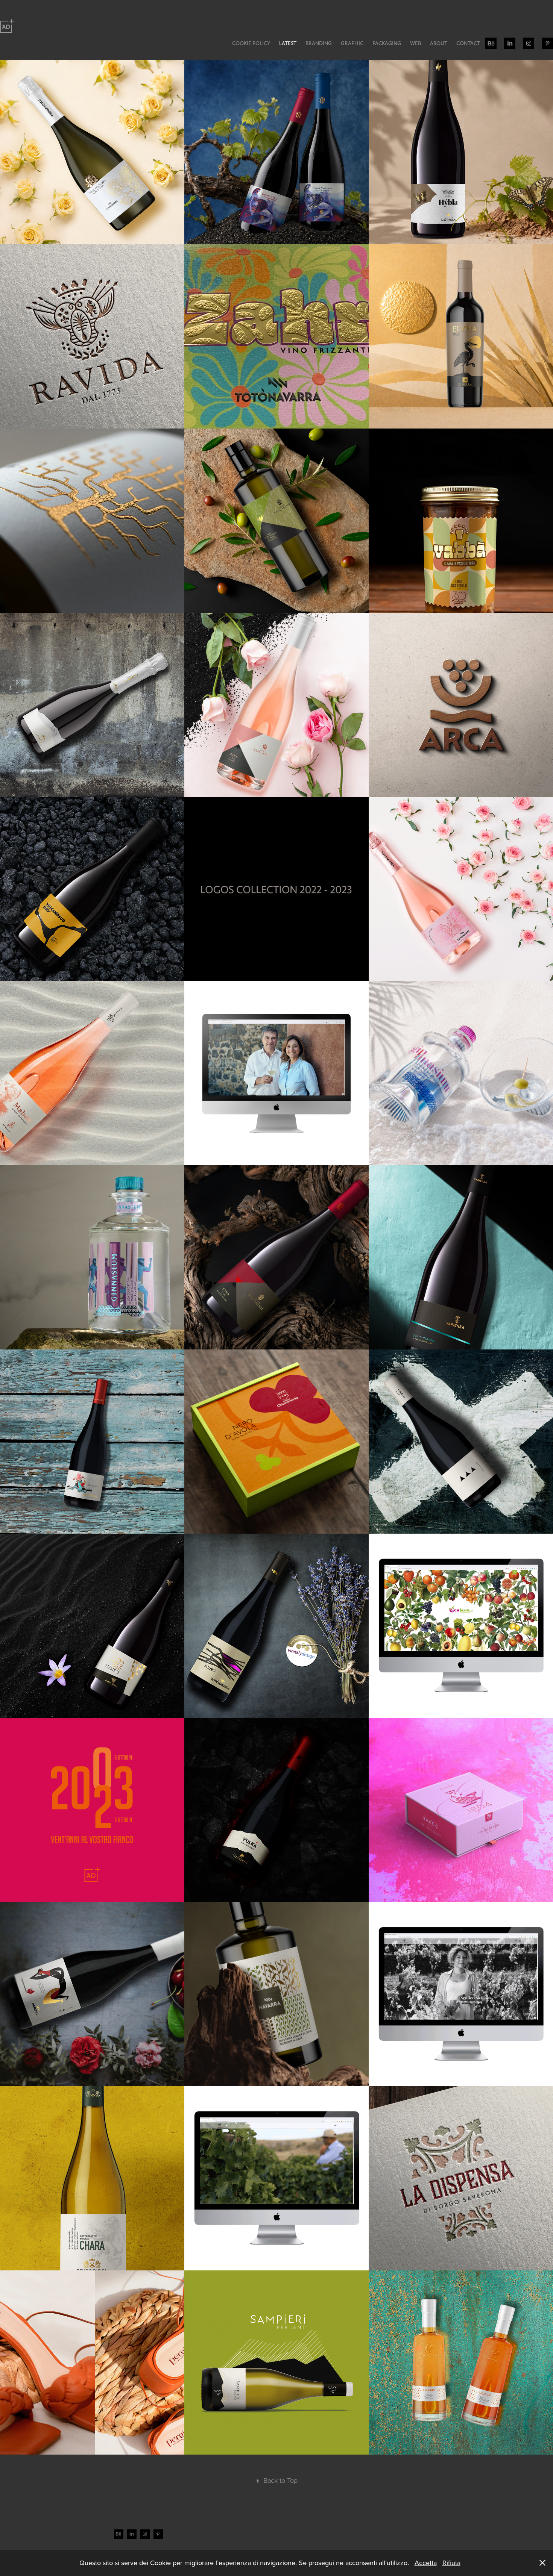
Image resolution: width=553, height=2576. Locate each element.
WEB (416, 43)
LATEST (288, 43)
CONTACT (468, 43)
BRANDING (319, 43)
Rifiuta (451, 2563)
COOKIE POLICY (251, 43)
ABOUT (439, 43)
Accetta (426, 2563)
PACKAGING (387, 43)
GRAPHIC (352, 43)
